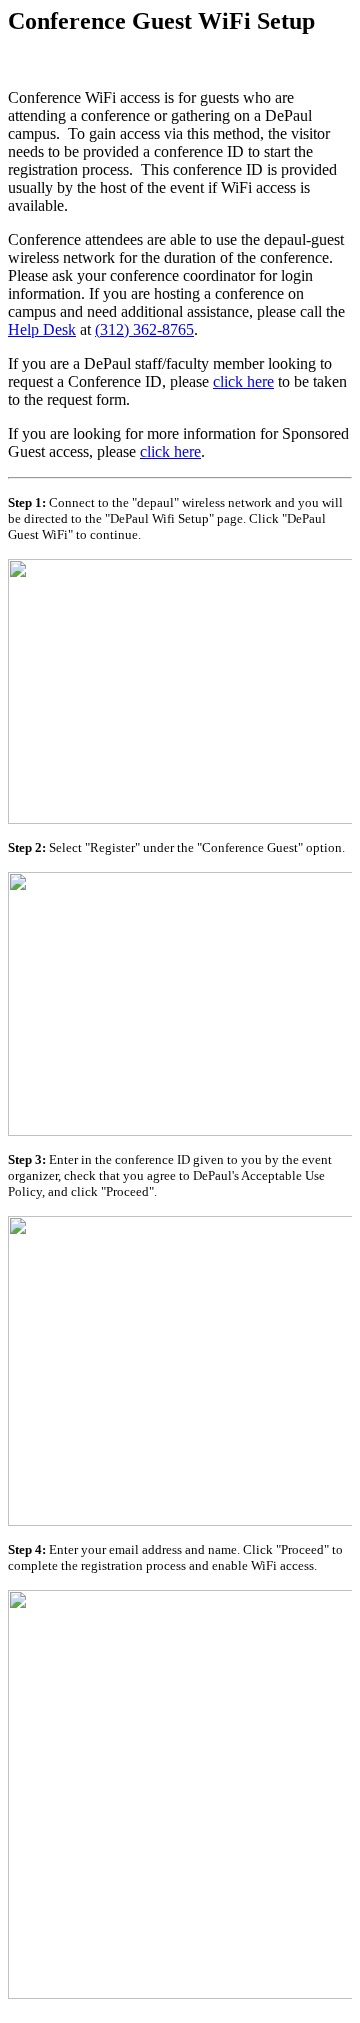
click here (243, 381)
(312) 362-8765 (144, 329)
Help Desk (42, 329)
